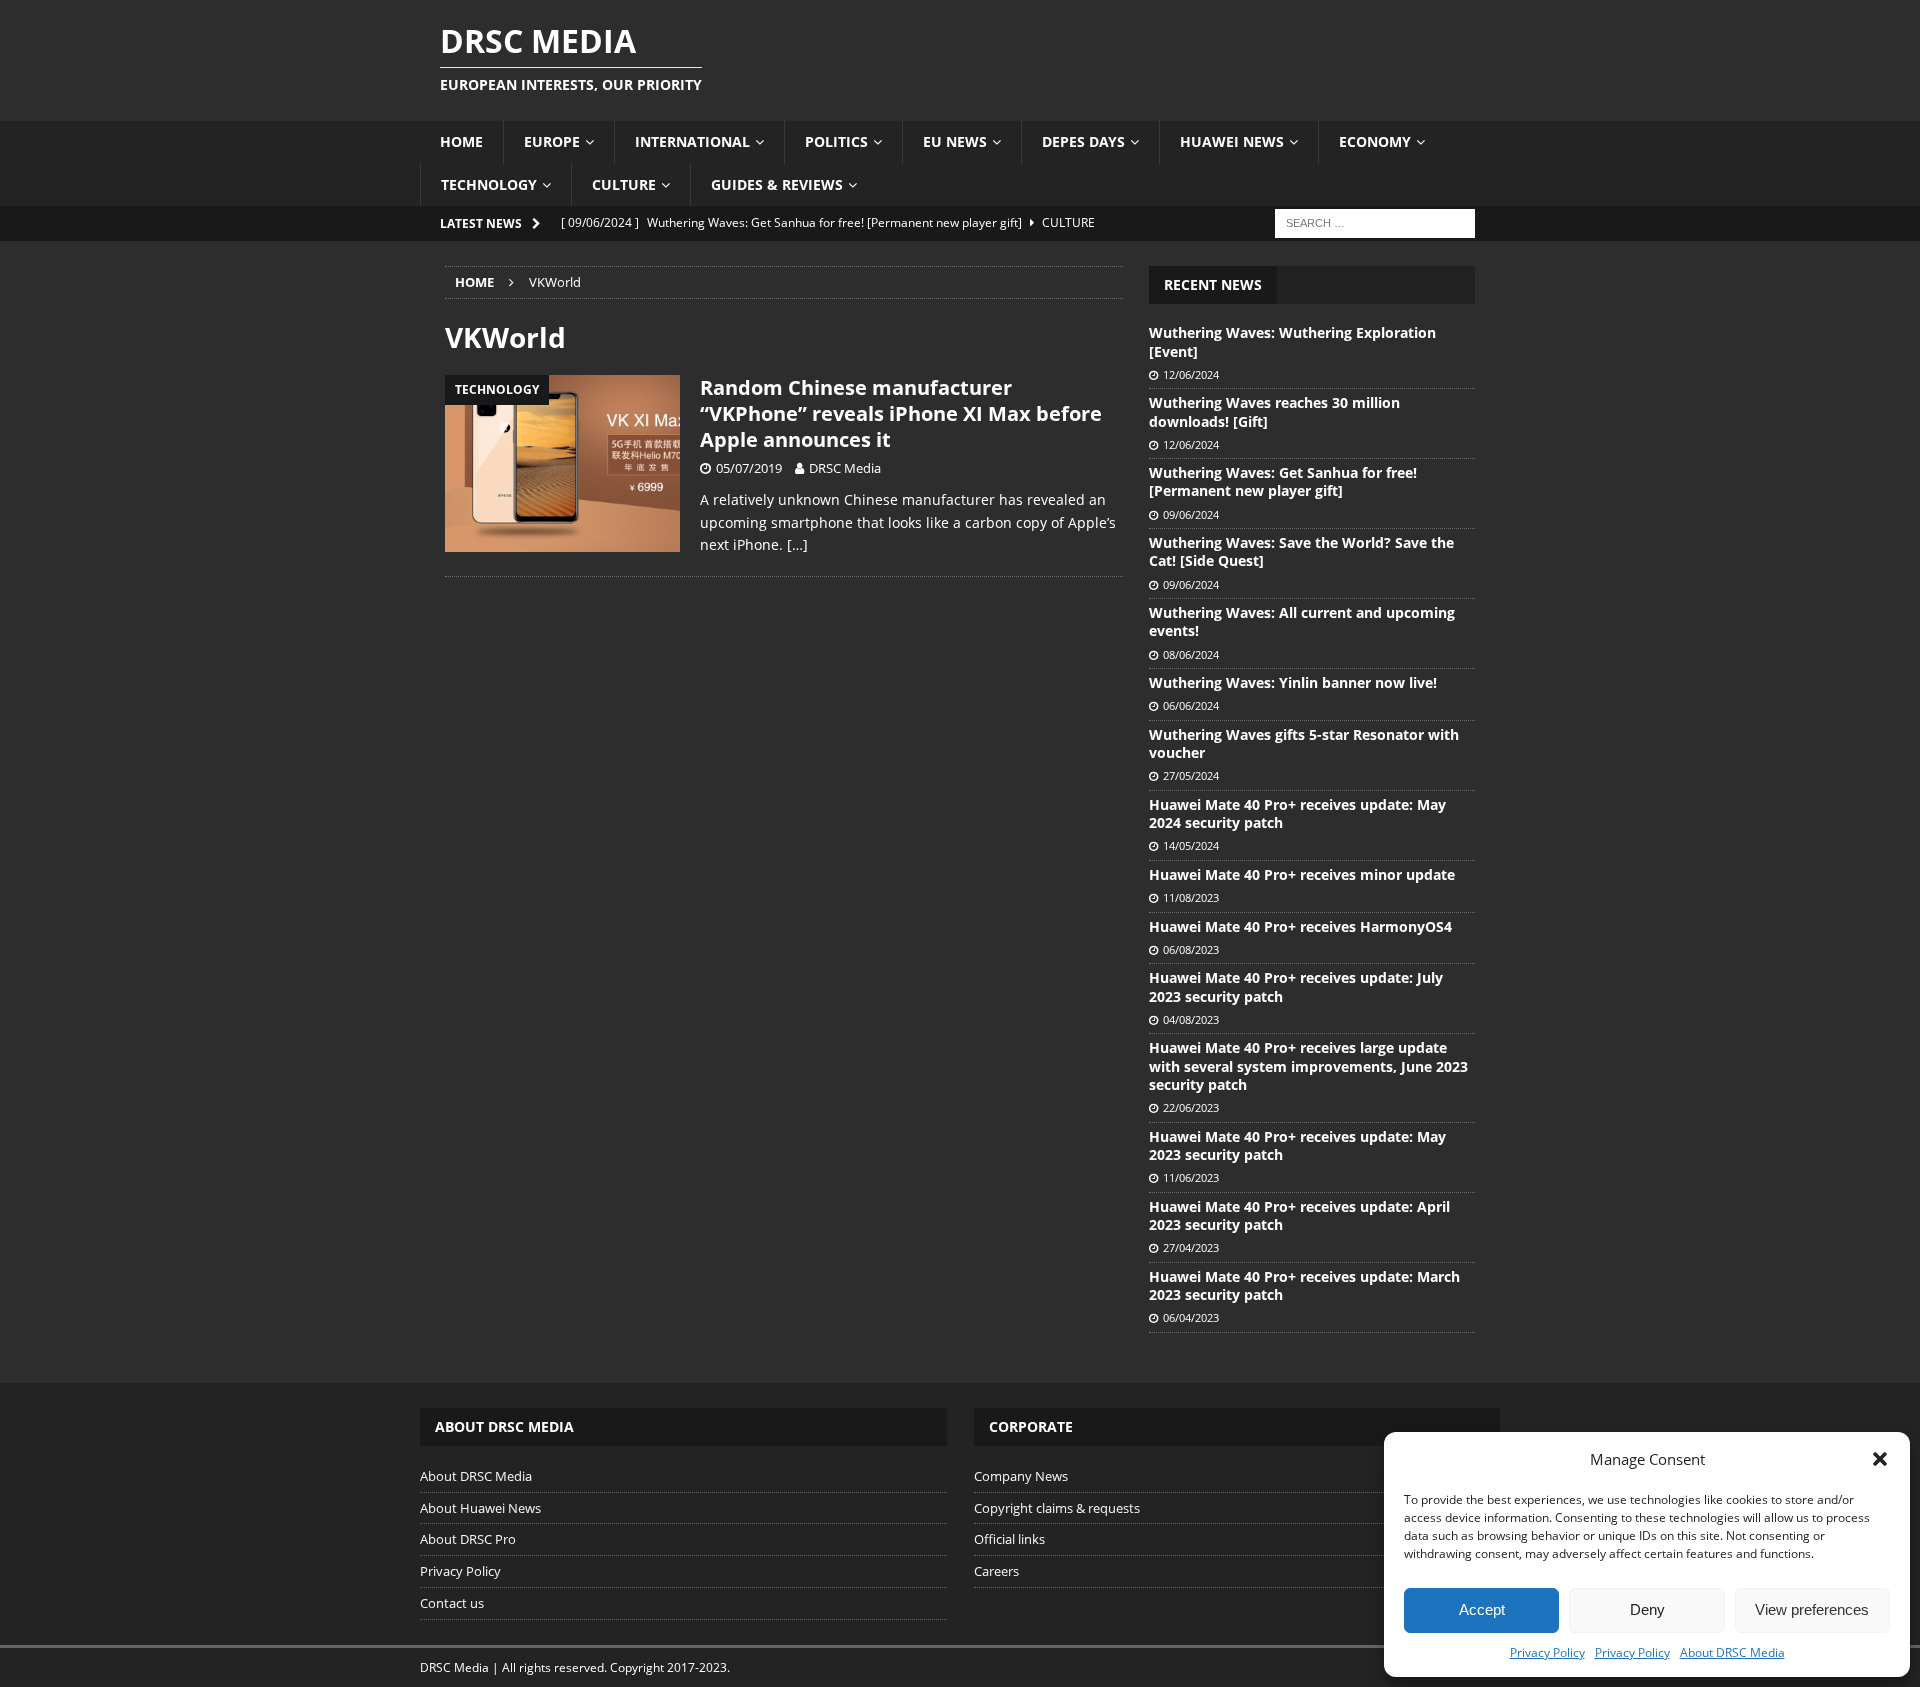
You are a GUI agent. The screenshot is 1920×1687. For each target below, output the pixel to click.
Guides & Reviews (777, 184)
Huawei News (1232, 141)
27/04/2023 (1191, 1247)
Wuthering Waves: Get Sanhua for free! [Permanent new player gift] (1283, 481)
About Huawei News (480, 1508)
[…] (797, 544)
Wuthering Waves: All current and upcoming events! (1302, 621)
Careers (996, 1571)
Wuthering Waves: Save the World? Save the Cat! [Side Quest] (1301, 551)
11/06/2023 (1191, 1177)
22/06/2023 (1191, 1107)
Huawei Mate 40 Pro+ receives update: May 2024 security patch (1297, 813)
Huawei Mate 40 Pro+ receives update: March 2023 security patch (1304, 1285)
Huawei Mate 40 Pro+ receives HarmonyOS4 (1300, 926)
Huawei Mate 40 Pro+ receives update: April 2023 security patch (1299, 1215)
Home (461, 141)
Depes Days (1083, 141)
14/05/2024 (1191, 845)
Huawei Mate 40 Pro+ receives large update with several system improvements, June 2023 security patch (1308, 1065)
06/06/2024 (1191, 705)
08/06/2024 (1191, 654)
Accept (1482, 1609)
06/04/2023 (1191, 1317)
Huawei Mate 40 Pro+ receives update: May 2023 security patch (1297, 1145)
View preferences (1812, 1609)
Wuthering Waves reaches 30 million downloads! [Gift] (1274, 411)
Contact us (452, 1603)
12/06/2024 (1191, 374)
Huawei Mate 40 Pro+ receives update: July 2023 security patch (1296, 986)
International (692, 141)
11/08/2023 (1191, 897)
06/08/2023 (1191, 949)
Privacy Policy (1547, 1652)
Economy (1375, 141)
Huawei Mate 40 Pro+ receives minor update (1302, 874)
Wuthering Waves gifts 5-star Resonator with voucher (1304, 743)
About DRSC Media (1732, 1652)
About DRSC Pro (468, 1539)
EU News (955, 141)
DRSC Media (845, 468)
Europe (552, 141)
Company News (1021, 1476)
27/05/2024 (1191, 775)
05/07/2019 (749, 468)
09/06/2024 (1191, 514)
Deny (1647, 1609)
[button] (1880, 1459)
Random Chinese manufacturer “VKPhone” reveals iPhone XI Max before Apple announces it (901, 413)
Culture (624, 184)
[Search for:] (1375, 221)
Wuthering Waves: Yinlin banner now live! (1293, 682)
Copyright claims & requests (1057, 1508)
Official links (1009, 1539)
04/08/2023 (1191, 1019)
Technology (489, 184)
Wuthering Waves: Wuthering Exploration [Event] (1292, 341)
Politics (836, 141)
